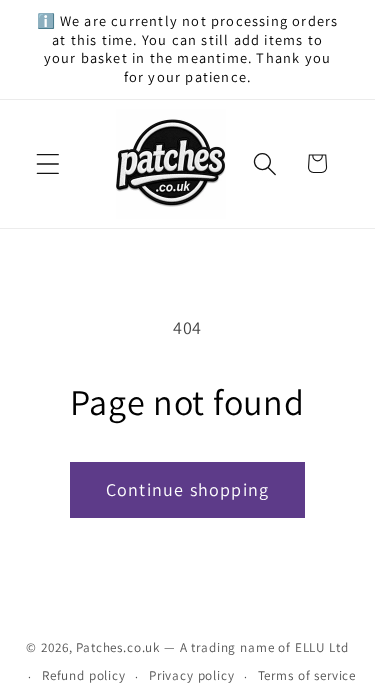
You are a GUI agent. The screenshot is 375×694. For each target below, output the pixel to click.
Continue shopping (187, 489)
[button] (48, 163)
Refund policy (84, 675)
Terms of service (307, 675)
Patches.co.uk (118, 647)
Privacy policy (192, 675)
